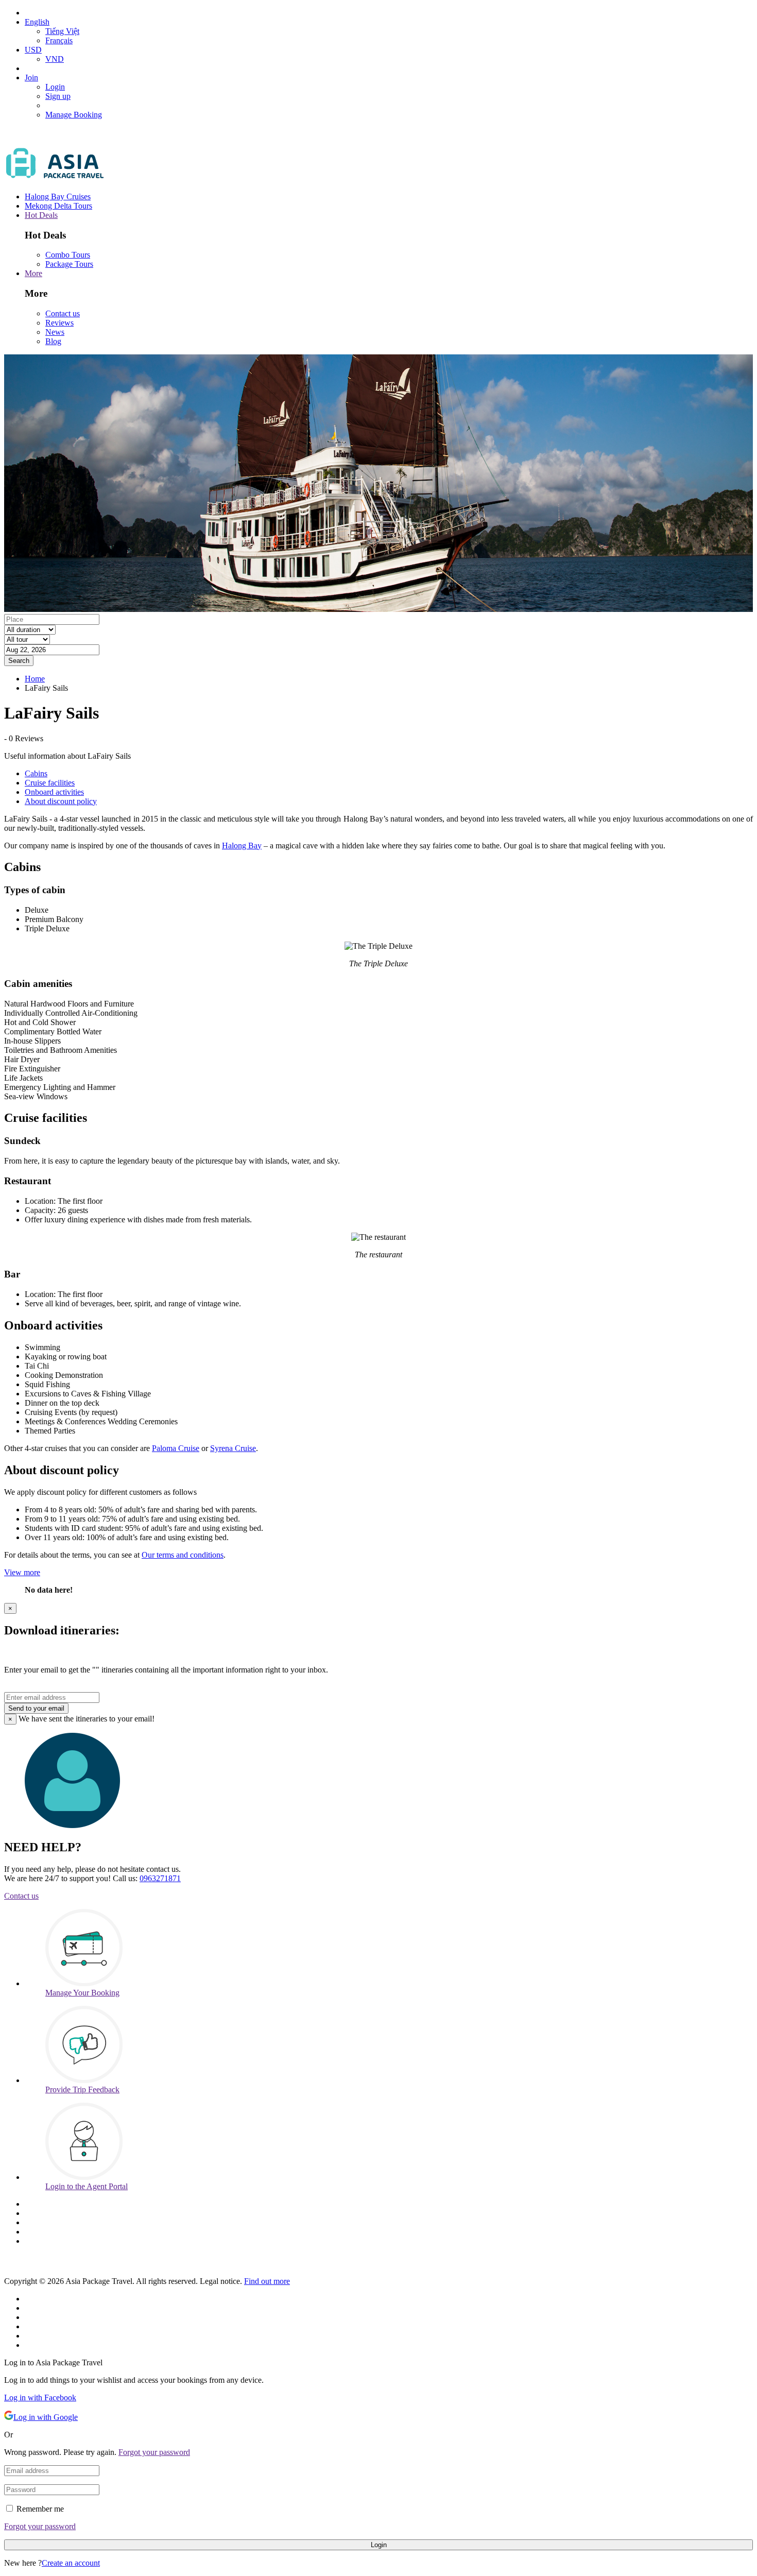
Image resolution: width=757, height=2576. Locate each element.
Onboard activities (54, 792)
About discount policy (61, 801)
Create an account (71, 2563)
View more (22, 1572)
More (33, 273)
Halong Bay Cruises (58, 197)
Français (59, 40)
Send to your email (36, 1708)
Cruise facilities (50, 783)
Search (19, 661)
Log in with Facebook (40, 2398)
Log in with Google (46, 2417)
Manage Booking (74, 115)
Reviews (59, 323)
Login (55, 87)
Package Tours (69, 264)
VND (55, 59)
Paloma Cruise (176, 1448)
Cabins (36, 773)
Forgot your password (154, 2452)
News (55, 332)
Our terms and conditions (183, 1555)
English (37, 22)
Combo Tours (68, 255)
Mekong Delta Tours (58, 206)
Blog (53, 341)
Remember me (40, 2509)
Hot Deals (41, 215)
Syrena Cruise (233, 1448)
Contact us (63, 313)
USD (33, 50)
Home (35, 679)
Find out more (267, 2281)
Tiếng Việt (62, 31)
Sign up (58, 96)
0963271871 (160, 1878)
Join (31, 78)
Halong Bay (242, 846)
